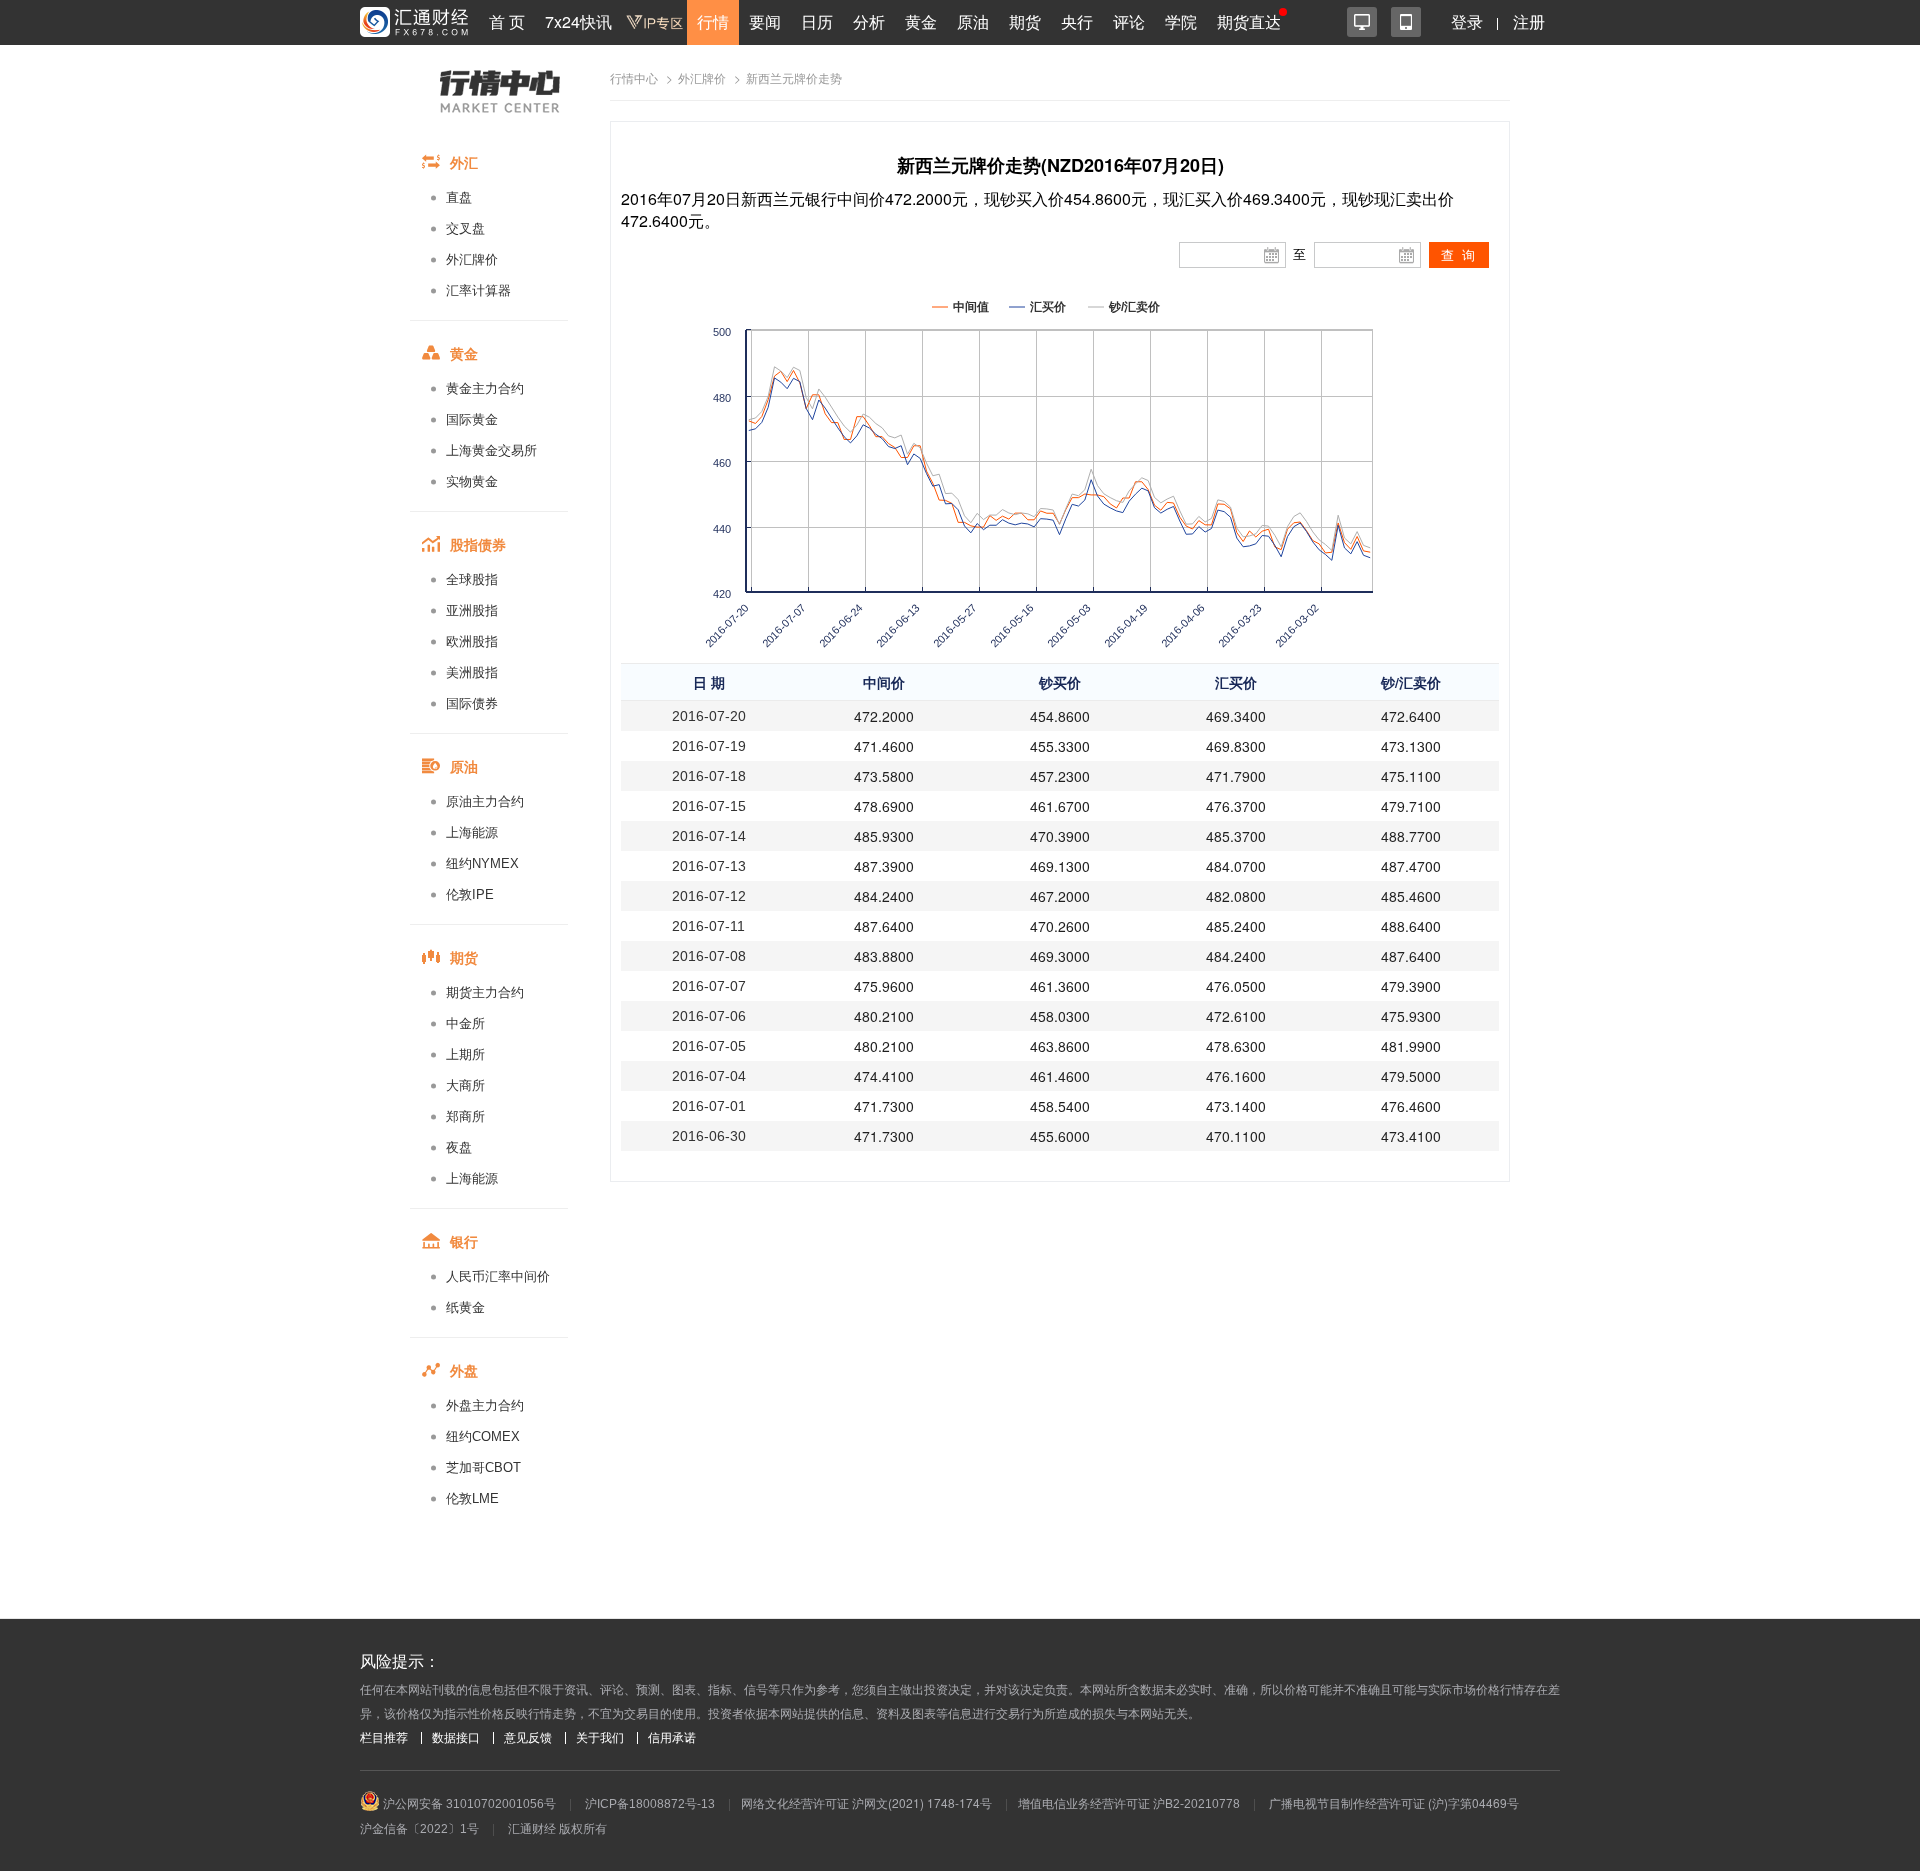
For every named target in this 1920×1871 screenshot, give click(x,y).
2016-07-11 (708, 926)
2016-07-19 (709, 746)
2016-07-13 (709, 866)
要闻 (765, 21)
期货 (1025, 21)
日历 (817, 21)
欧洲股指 (472, 641)
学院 (1181, 21)
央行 (1077, 21)
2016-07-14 (709, 836)
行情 (713, 21)
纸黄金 (465, 1307)
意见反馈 (528, 1738)
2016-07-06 (709, 1016)
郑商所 (465, 1116)
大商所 (465, 1085)
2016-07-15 (709, 806)
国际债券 (472, 703)
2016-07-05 (709, 1046)
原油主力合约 (485, 801)
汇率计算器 (478, 290)
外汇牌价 (472, 259)
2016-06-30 (709, 1136)
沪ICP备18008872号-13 (650, 1804)
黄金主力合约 (485, 388)
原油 (973, 21)
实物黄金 (472, 481)
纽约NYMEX (482, 863)
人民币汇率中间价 (498, 1276)
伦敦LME (472, 1498)
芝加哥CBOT (483, 1467)
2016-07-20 (709, 716)
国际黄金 (472, 419)
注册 (1529, 21)
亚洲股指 (472, 610)
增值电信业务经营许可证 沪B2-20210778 (1129, 1804)
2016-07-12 (709, 896)
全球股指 (472, 579)
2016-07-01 (709, 1106)
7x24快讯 (578, 21)
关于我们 (600, 1738)
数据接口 (456, 1738)
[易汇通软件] (1362, 22)
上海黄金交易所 (491, 450)
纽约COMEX (483, 1436)
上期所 (465, 1054)
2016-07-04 (709, 1076)
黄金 (921, 21)
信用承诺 (672, 1738)
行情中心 (634, 79)
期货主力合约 (485, 992)
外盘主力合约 (485, 1405)
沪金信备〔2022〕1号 (419, 1829)
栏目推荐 (384, 1738)
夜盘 (459, 1147)
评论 (1129, 21)
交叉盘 (465, 228)
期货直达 (1249, 21)
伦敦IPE (470, 894)
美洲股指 (472, 672)
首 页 (507, 21)
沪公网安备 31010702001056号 (468, 1804)
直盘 (459, 197)
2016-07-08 (709, 956)
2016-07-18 (709, 776)
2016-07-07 (709, 986)
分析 (869, 21)
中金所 (465, 1023)
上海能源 (472, 832)
